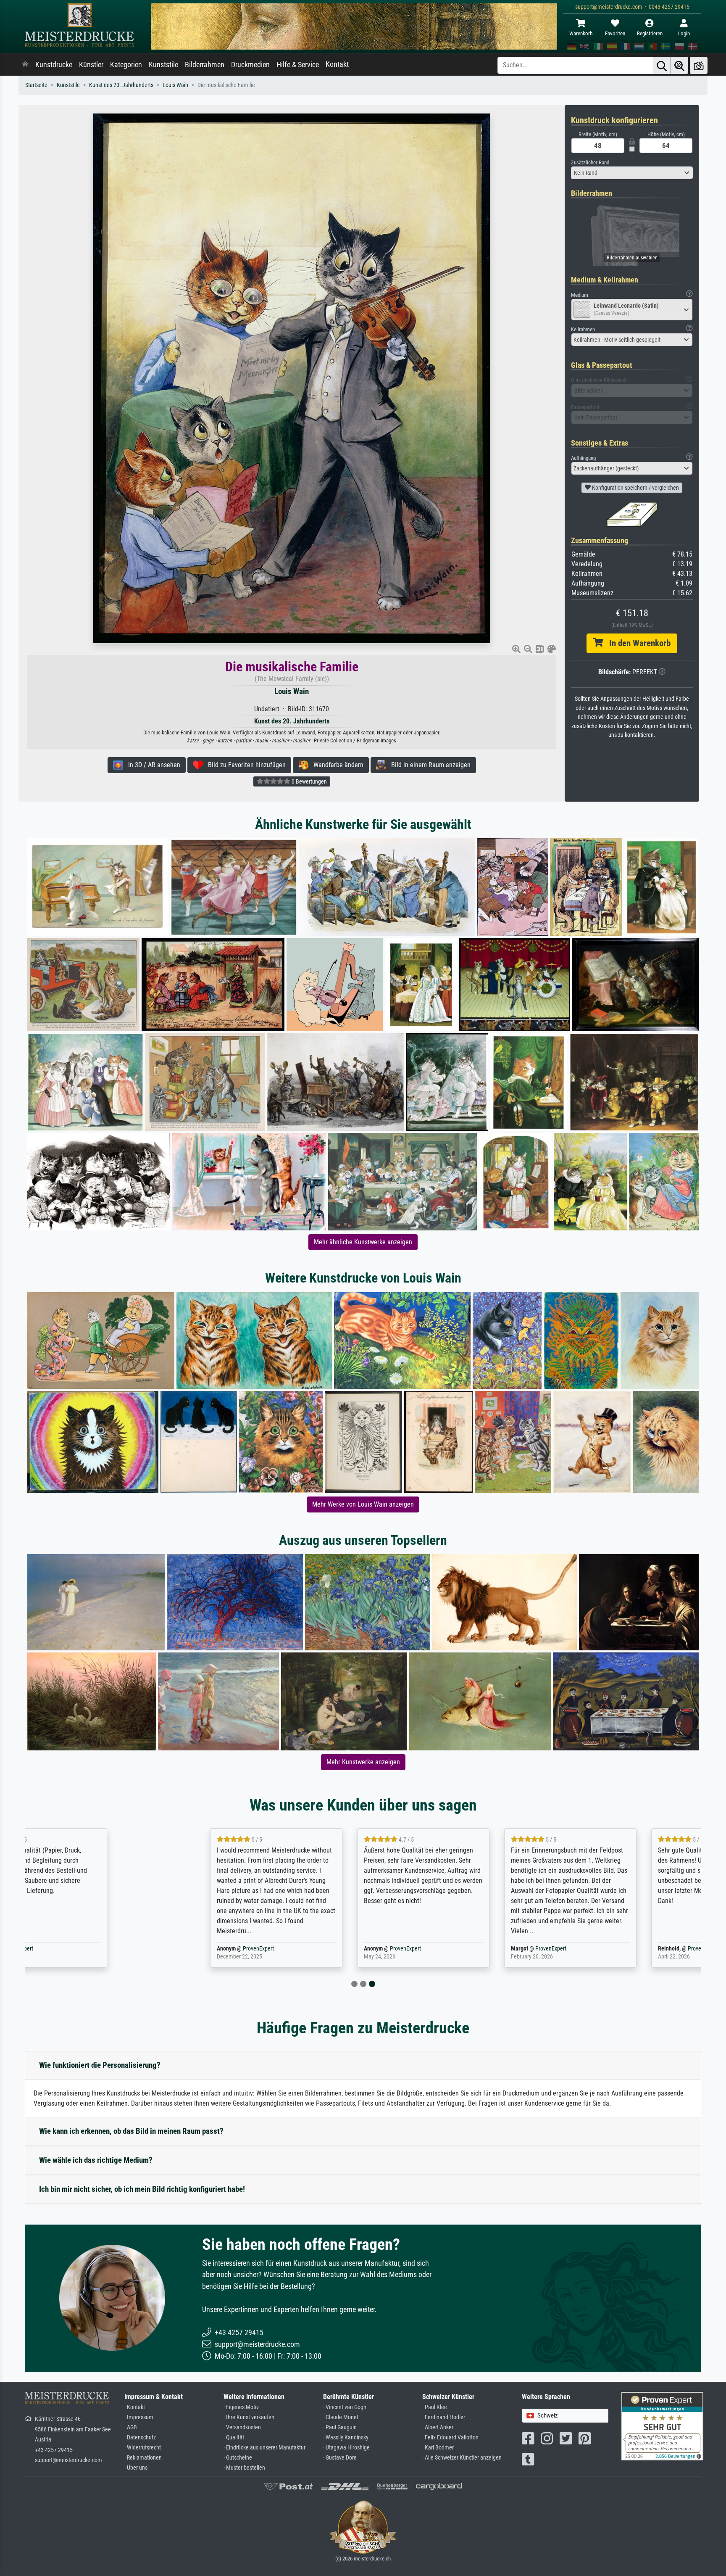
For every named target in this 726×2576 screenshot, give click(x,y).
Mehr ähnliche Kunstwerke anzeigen (363, 1242)
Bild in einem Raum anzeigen (428, 765)
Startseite (36, 85)
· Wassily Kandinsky (346, 2437)
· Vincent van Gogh (345, 2407)
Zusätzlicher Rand (590, 162)
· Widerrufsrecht (143, 2448)
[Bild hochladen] (699, 65)
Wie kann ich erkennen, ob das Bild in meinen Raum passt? (131, 2131)
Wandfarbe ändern (336, 765)
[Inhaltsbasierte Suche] (679, 65)
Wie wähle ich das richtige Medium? (96, 2160)
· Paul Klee (435, 2407)
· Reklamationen (143, 2458)
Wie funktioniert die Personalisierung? (100, 2065)
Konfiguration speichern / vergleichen (635, 488)
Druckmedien (250, 65)
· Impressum (139, 2417)
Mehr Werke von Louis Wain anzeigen (363, 1504)
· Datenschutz (140, 2437)
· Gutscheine (238, 2458)
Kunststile (163, 65)
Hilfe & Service (298, 65)
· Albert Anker (438, 2427)
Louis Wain (175, 85)
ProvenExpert (125, 1949)
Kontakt (337, 64)
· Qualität (234, 2437)
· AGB (131, 2427)
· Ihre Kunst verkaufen (249, 2417)
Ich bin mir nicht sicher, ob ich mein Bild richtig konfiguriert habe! (142, 2189)
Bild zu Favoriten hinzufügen (244, 765)
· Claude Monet (341, 2417)
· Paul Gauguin (340, 2427)
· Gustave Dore (340, 2458)
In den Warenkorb (637, 643)
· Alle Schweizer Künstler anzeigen (462, 2458)
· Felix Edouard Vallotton (450, 2437)
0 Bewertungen (309, 781)
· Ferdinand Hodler (444, 2417)
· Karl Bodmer (438, 2448)
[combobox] (632, 173)
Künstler (91, 65)
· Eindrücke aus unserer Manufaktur (264, 2448)
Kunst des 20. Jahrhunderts (121, 85)
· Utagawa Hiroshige (346, 2448)
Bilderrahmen (205, 65)
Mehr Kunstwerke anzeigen (363, 1762)
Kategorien (126, 65)
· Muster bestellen (244, 2468)
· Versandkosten (242, 2427)
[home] (25, 65)
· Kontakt (135, 2407)
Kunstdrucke (54, 65)
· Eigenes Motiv (241, 2407)
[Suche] (662, 65)
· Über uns (136, 2468)
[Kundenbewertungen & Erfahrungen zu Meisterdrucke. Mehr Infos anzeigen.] (662, 2426)
